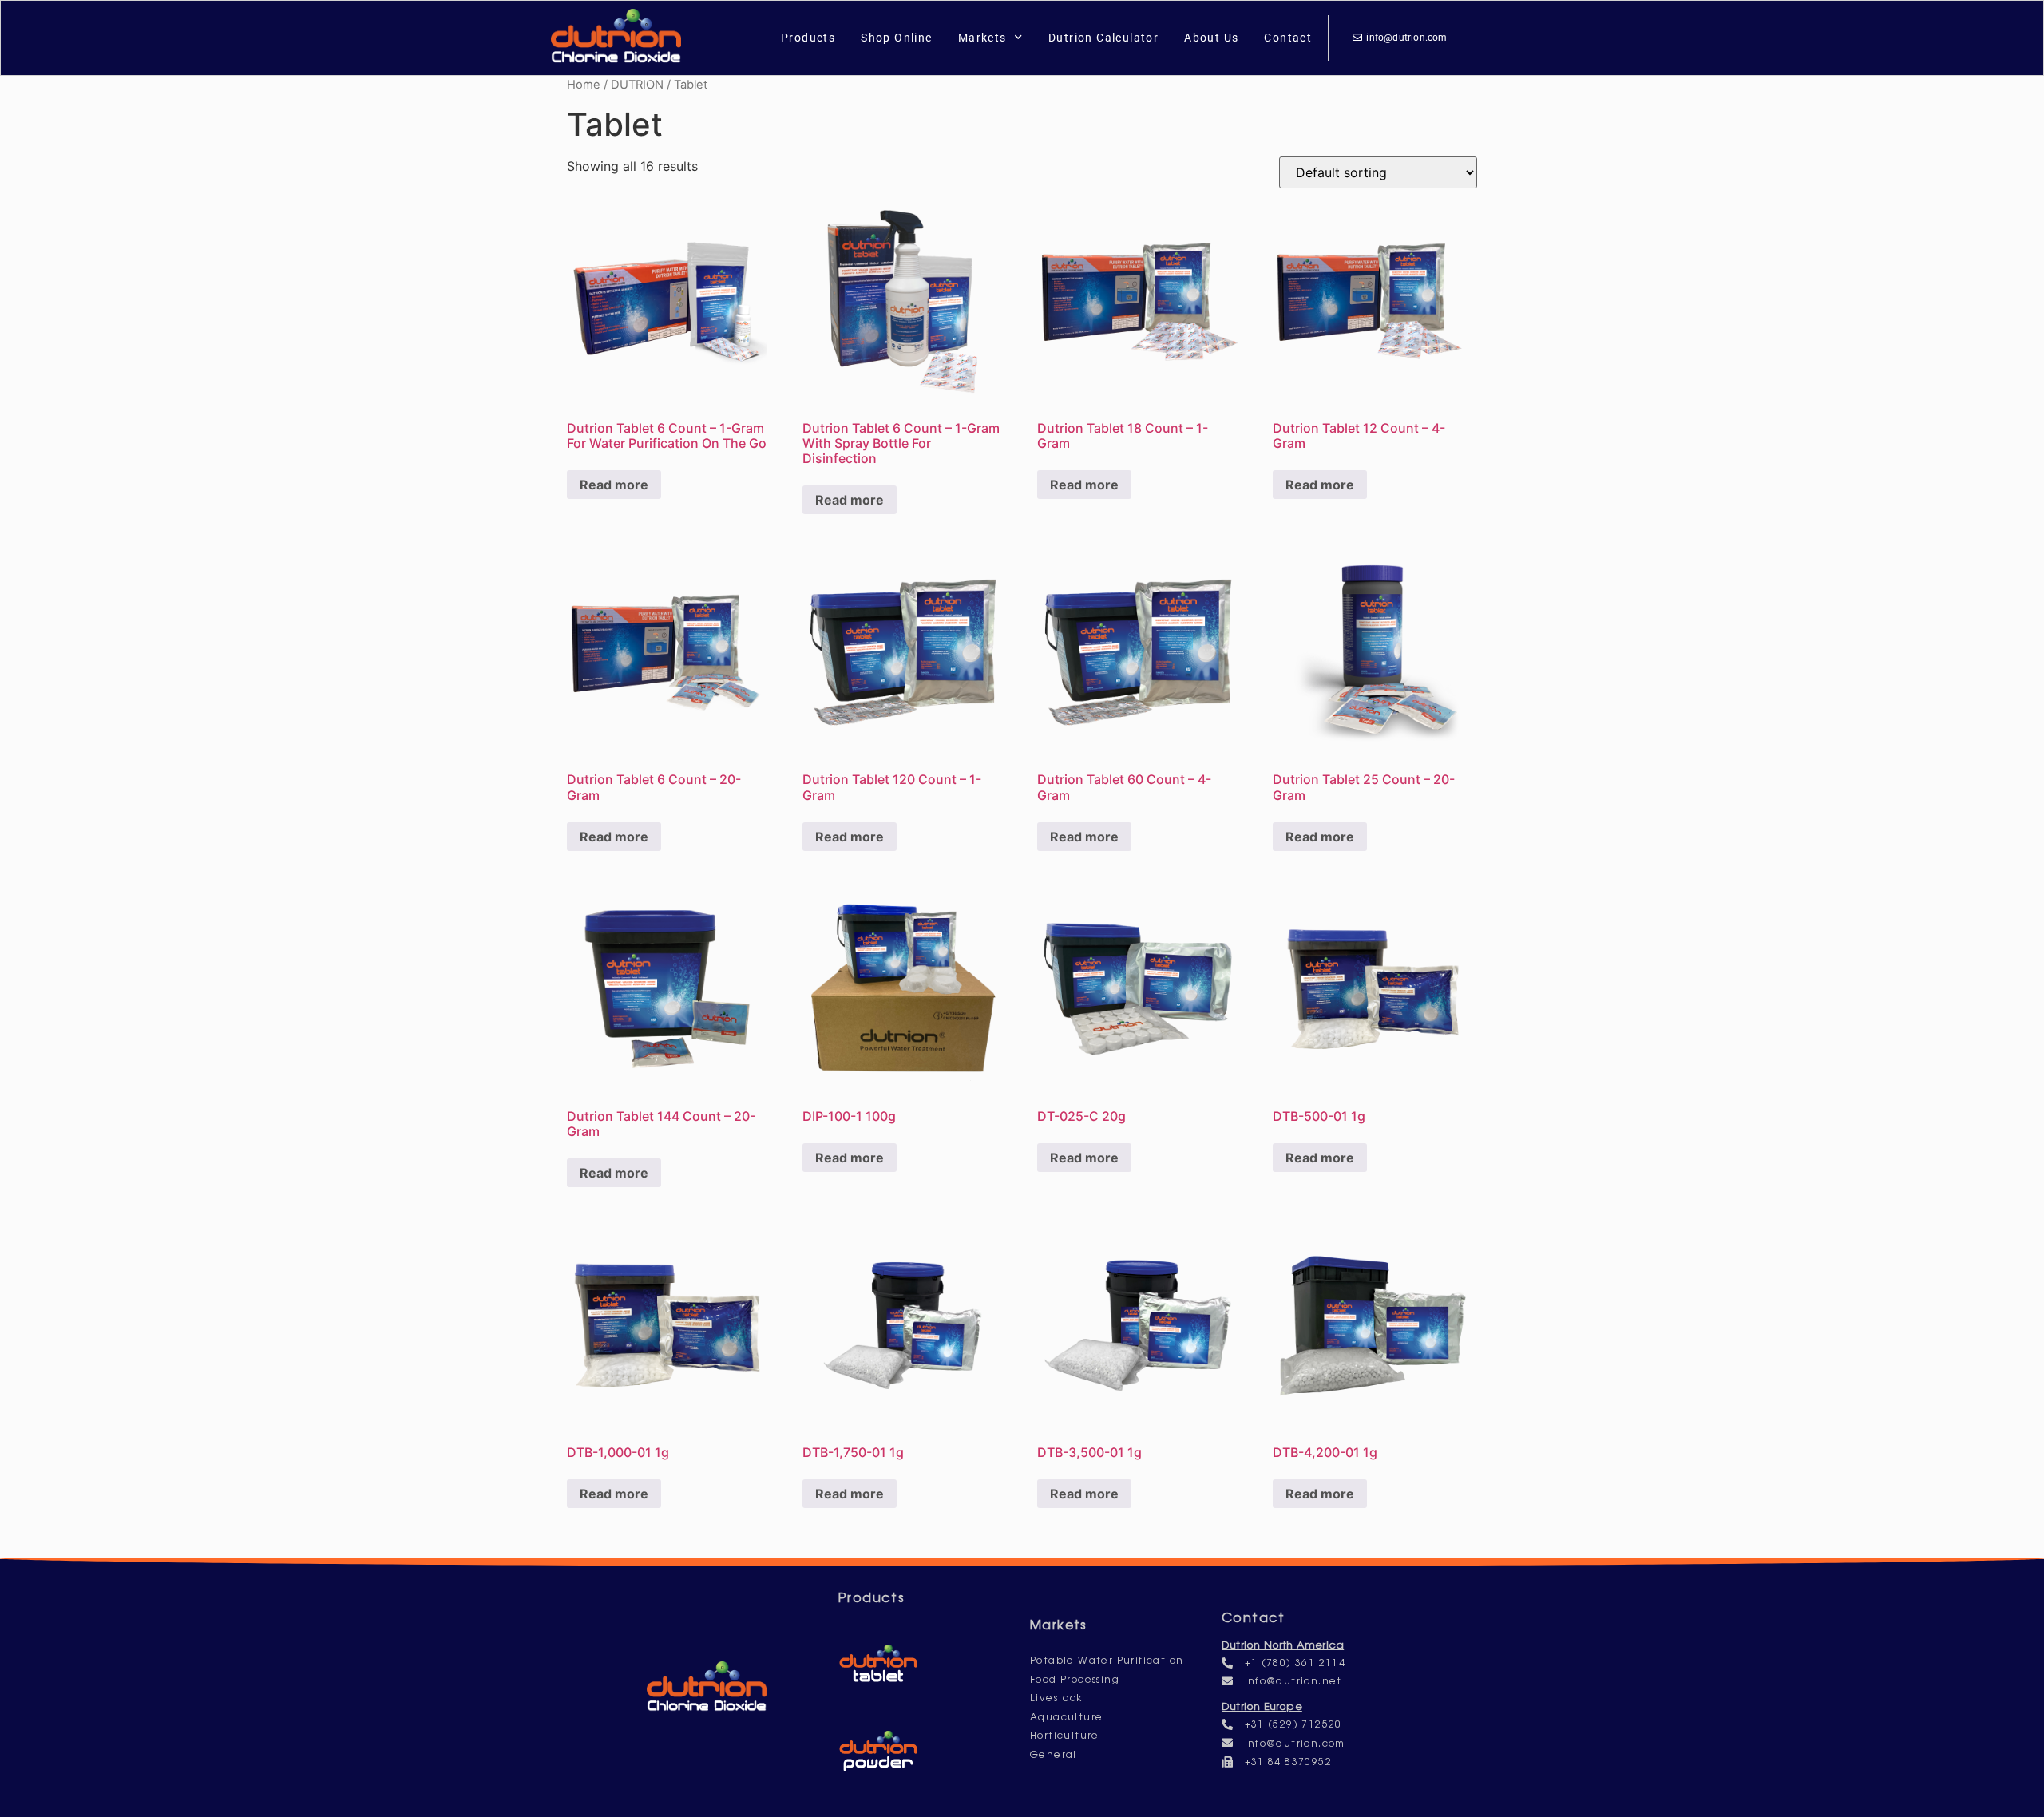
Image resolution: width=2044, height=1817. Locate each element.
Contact (1288, 38)
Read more (614, 485)
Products (808, 38)
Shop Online (896, 38)
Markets (982, 38)
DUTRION (637, 85)
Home (584, 85)
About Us (1211, 38)
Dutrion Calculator (1103, 38)
